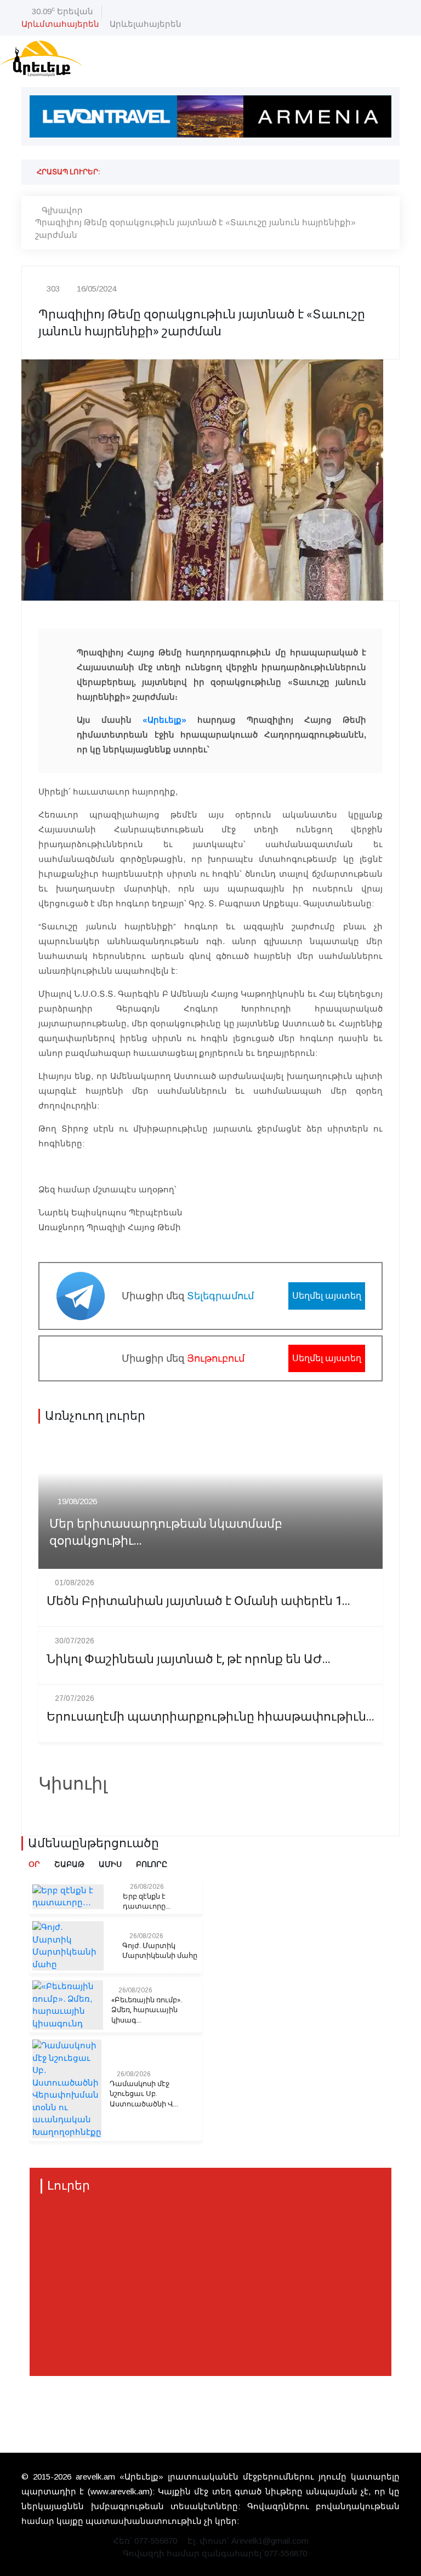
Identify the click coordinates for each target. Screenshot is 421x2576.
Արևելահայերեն (146, 24)
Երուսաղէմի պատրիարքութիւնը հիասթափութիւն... (210, 1717)
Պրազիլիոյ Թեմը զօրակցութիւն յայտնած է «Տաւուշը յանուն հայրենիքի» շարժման (195, 229)
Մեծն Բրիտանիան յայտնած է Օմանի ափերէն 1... (198, 1601)
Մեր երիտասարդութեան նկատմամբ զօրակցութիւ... (166, 1533)
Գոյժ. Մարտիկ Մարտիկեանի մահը (160, 1951)
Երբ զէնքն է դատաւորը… (147, 1901)
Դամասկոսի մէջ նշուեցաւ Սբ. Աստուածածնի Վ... (144, 2094)
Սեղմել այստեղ (327, 1296)
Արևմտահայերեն (60, 24)
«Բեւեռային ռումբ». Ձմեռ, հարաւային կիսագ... (147, 2010)
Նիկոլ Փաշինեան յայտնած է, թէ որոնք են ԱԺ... (189, 1660)
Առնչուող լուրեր (95, 1416)
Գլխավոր (62, 210)
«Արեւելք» (164, 720)
